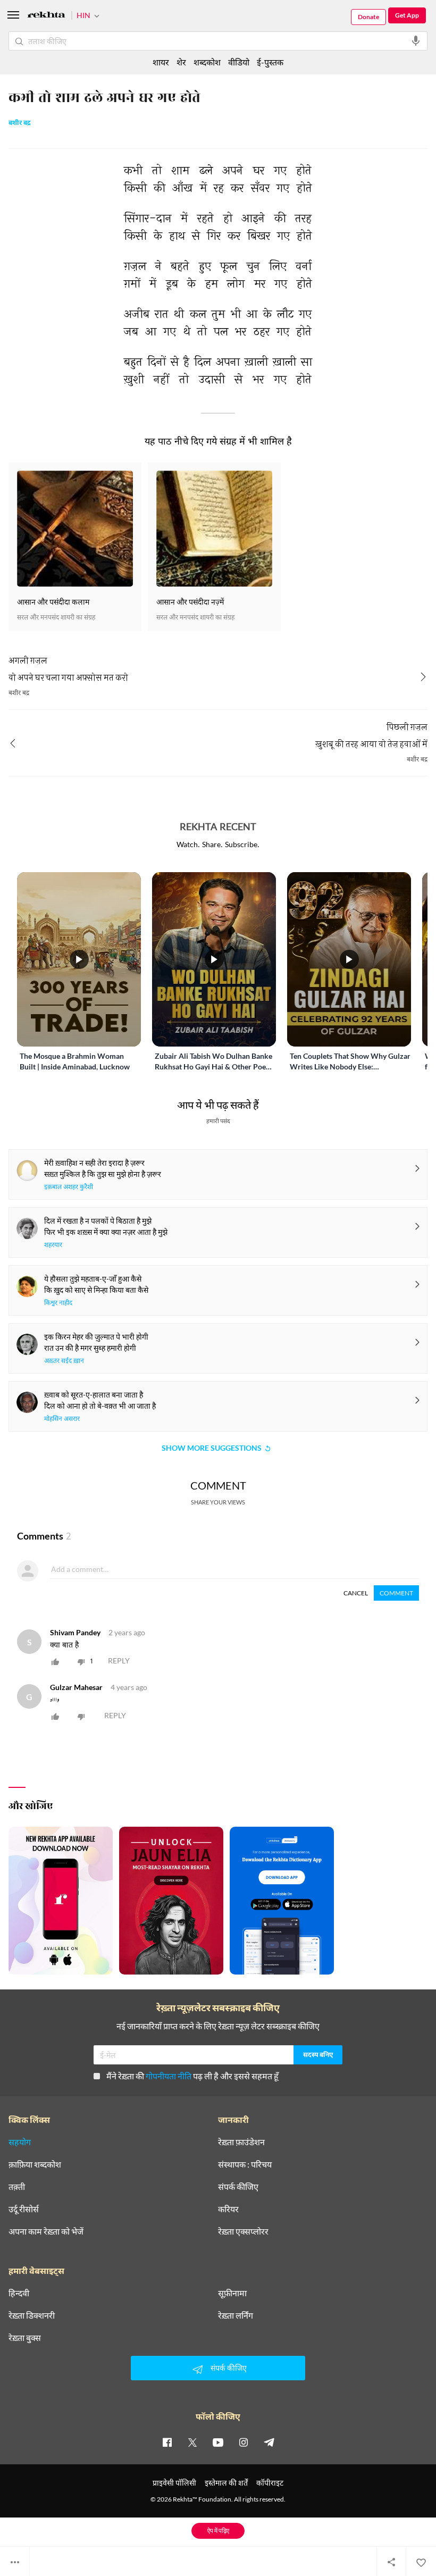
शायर (161, 62)
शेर (181, 62)
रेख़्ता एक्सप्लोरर (243, 2231)
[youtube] (218, 2442)
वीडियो (239, 62)
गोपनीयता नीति (169, 2076)
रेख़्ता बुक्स (25, 2338)
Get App (407, 15)
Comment (396, 1593)
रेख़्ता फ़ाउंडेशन (241, 2142)
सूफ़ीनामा (232, 2293)
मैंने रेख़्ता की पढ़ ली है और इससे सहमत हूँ (192, 2076)
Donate (368, 17)
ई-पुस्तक (270, 62)
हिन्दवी (19, 2293)
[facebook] (167, 2442)
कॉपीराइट (270, 2483)
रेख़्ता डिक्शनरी (32, 2315)
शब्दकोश (207, 62)
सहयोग (20, 2142)
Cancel (356, 1593)
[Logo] (46, 16)
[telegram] (269, 2442)
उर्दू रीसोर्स (24, 2209)
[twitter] (192, 2442)
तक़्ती (17, 2187)
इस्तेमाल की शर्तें (226, 2483)
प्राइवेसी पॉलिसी (174, 2483)
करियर (228, 2209)
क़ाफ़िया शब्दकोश (35, 2164)
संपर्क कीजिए (238, 2187)
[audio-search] (416, 41)
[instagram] (244, 2442)
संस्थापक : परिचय (245, 2164)
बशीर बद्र (20, 123)
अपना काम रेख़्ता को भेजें (46, 2231)
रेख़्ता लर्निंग (236, 2315)
